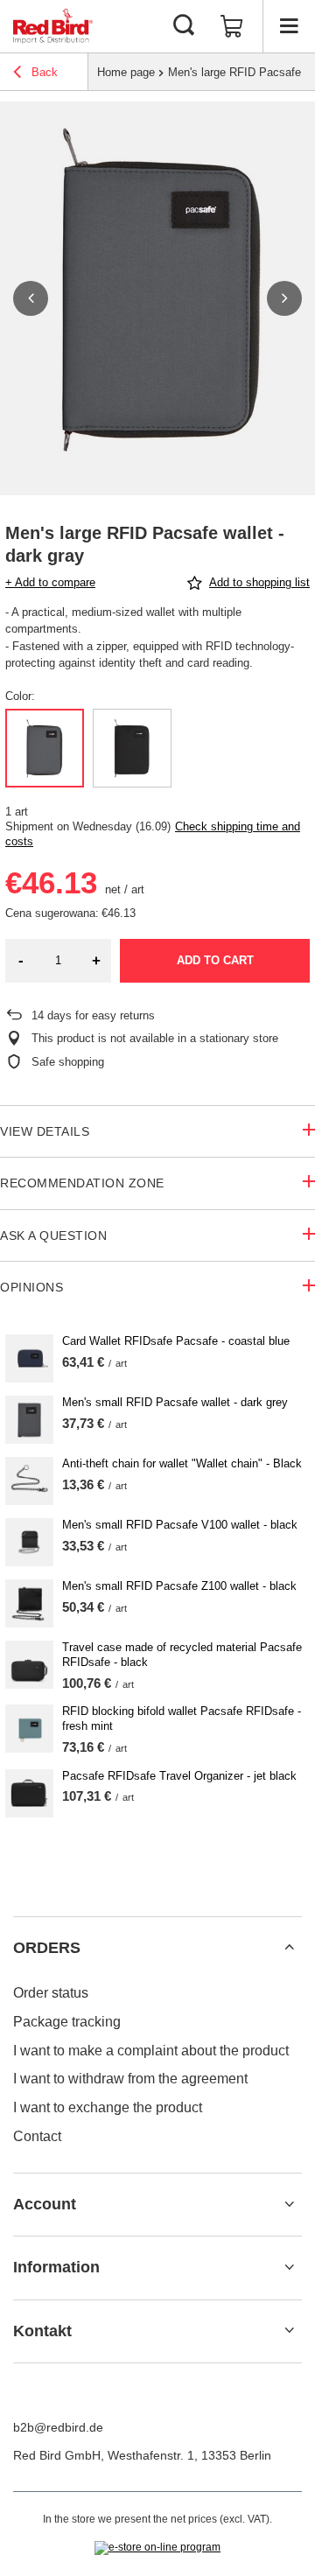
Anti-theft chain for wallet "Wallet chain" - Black (182, 1463)
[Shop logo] (53, 26)
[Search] (184, 26)
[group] (157, 298)
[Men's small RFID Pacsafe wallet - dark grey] (29, 1420)
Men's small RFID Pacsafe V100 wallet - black (180, 1525)
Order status (51, 1993)
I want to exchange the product (108, 2107)
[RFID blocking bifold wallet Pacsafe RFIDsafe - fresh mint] (29, 1729)
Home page (126, 72)
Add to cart (215, 960)
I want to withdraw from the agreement (130, 2079)
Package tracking (67, 2022)
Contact (37, 2136)
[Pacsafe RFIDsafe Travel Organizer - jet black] (29, 1793)
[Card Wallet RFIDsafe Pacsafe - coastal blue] (29, 1358)
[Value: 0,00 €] (232, 26)
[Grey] (45, 748)
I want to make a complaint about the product (151, 2051)
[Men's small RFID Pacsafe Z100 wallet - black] (29, 1603)
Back (43, 72)
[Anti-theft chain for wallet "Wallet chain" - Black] (29, 1481)
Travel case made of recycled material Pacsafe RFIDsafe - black (182, 1655)
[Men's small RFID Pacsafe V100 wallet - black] (29, 1542)
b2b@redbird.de (58, 2427)
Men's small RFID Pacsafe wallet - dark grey (175, 1402)
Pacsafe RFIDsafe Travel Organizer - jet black (179, 1776)
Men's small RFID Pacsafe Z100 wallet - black (179, 1586)
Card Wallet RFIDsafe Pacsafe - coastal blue (176, 1341)
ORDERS (47, 1948)
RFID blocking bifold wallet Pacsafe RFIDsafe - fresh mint (182, 1718)
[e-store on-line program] (157, 2548)
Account (45, 2204)
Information (56, 2267)
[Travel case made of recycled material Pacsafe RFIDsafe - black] (29, 1665)
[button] (31, 298)
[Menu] (289, 26)
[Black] (132, 748)
